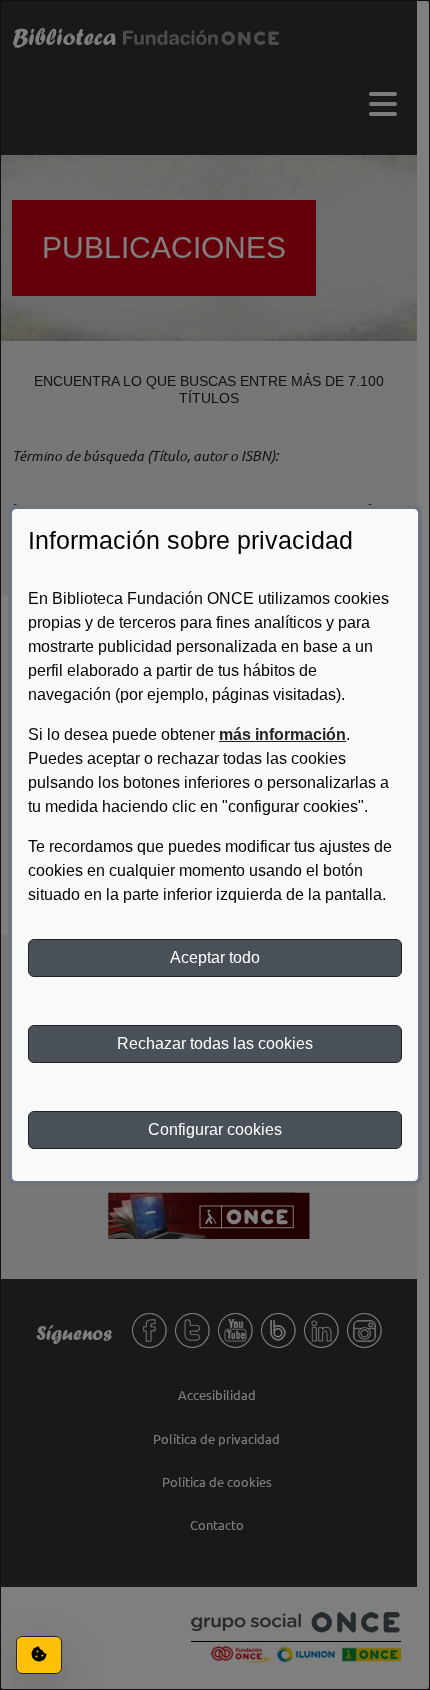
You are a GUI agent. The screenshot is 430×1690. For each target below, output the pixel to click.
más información (282, 734)
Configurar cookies (215, 1129)
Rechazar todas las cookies (215, 1043)
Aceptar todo (215, 957)
